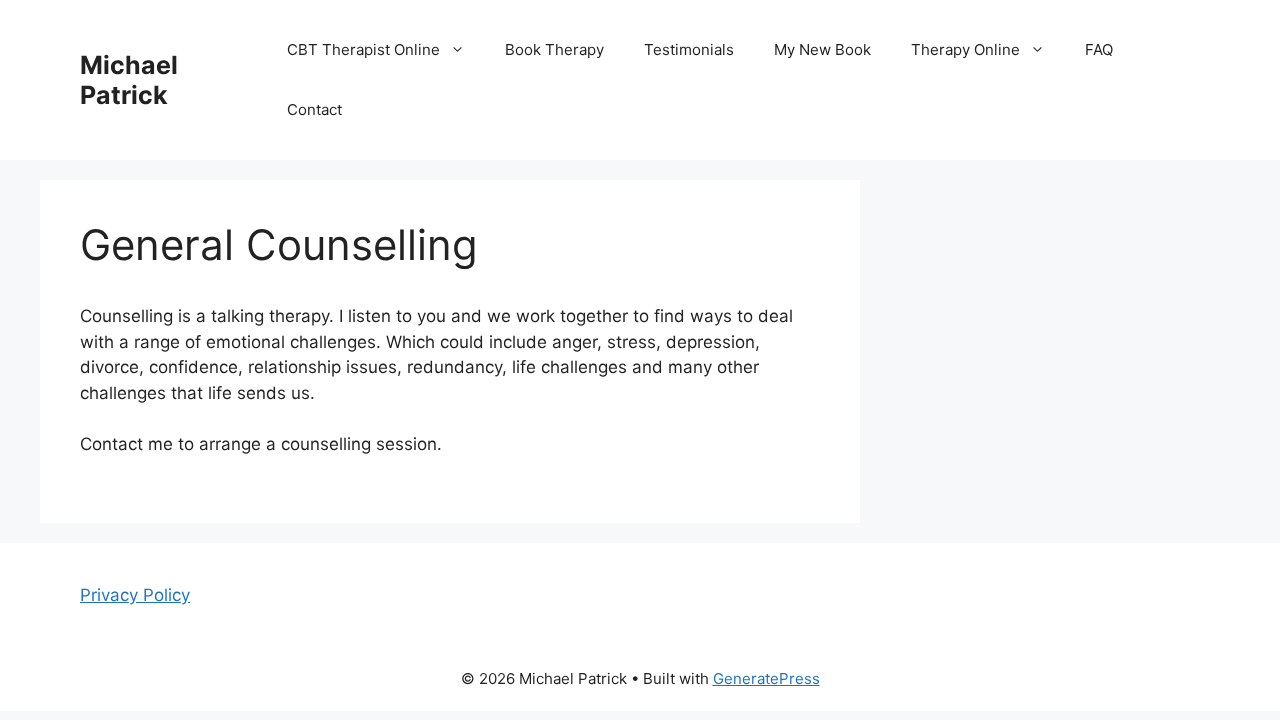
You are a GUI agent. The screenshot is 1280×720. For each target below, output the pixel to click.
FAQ (1099, 49)
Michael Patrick (129, 80)
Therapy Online (965, 49)
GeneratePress (766, 678)
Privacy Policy (135, 595)
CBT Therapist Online (363, 49)
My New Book (822, 49)
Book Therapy (554, 49)
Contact (314, 109)
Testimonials (689, 49)
